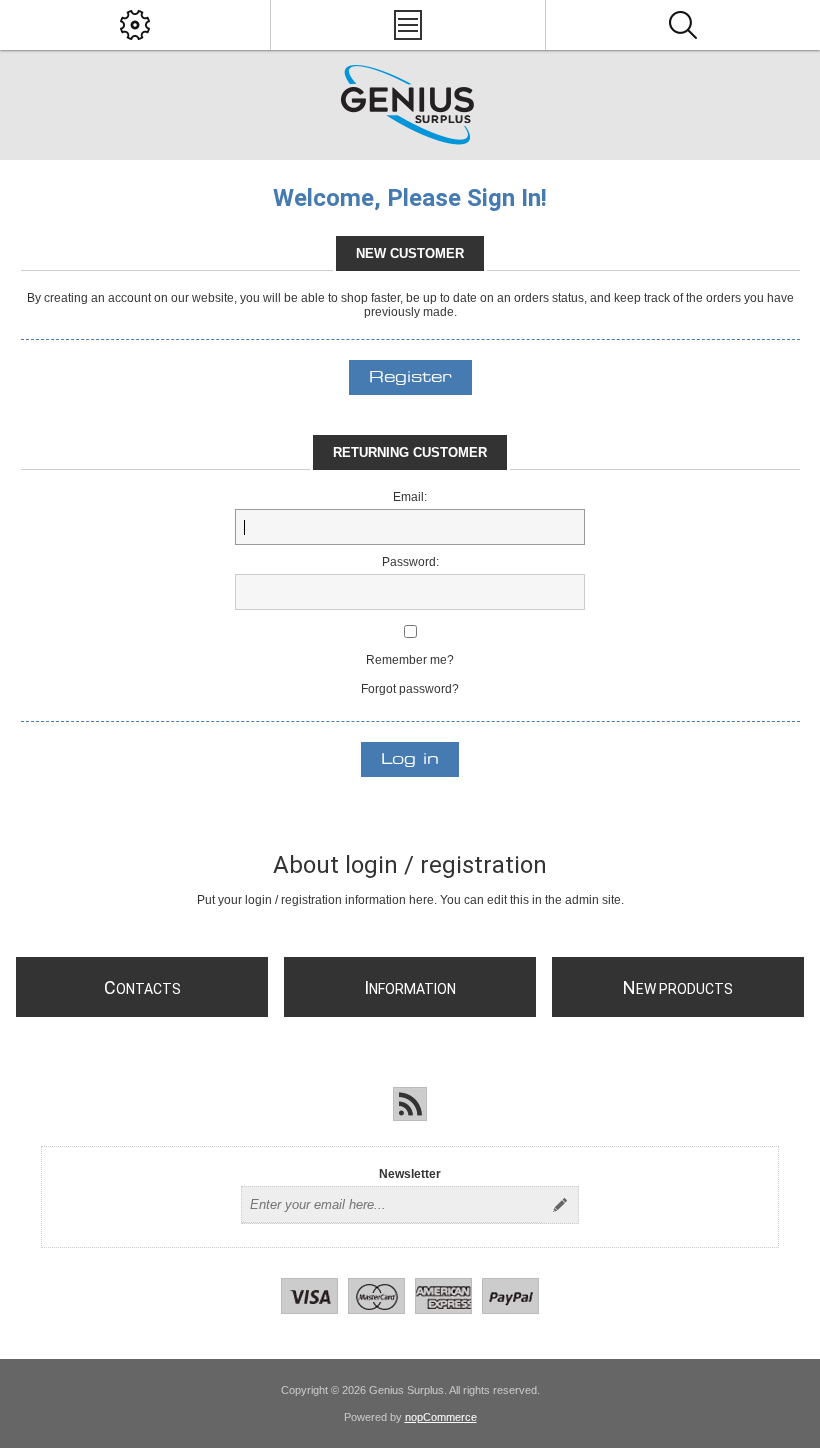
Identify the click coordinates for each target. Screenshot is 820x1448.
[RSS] (410, 1104)
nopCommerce (441, 1417)
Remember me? (410, 660)
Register (410, 377)
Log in (410, 759)
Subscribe (560, 1205)
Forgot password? (410, 689)
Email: (410, 497)
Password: (410, 562)
